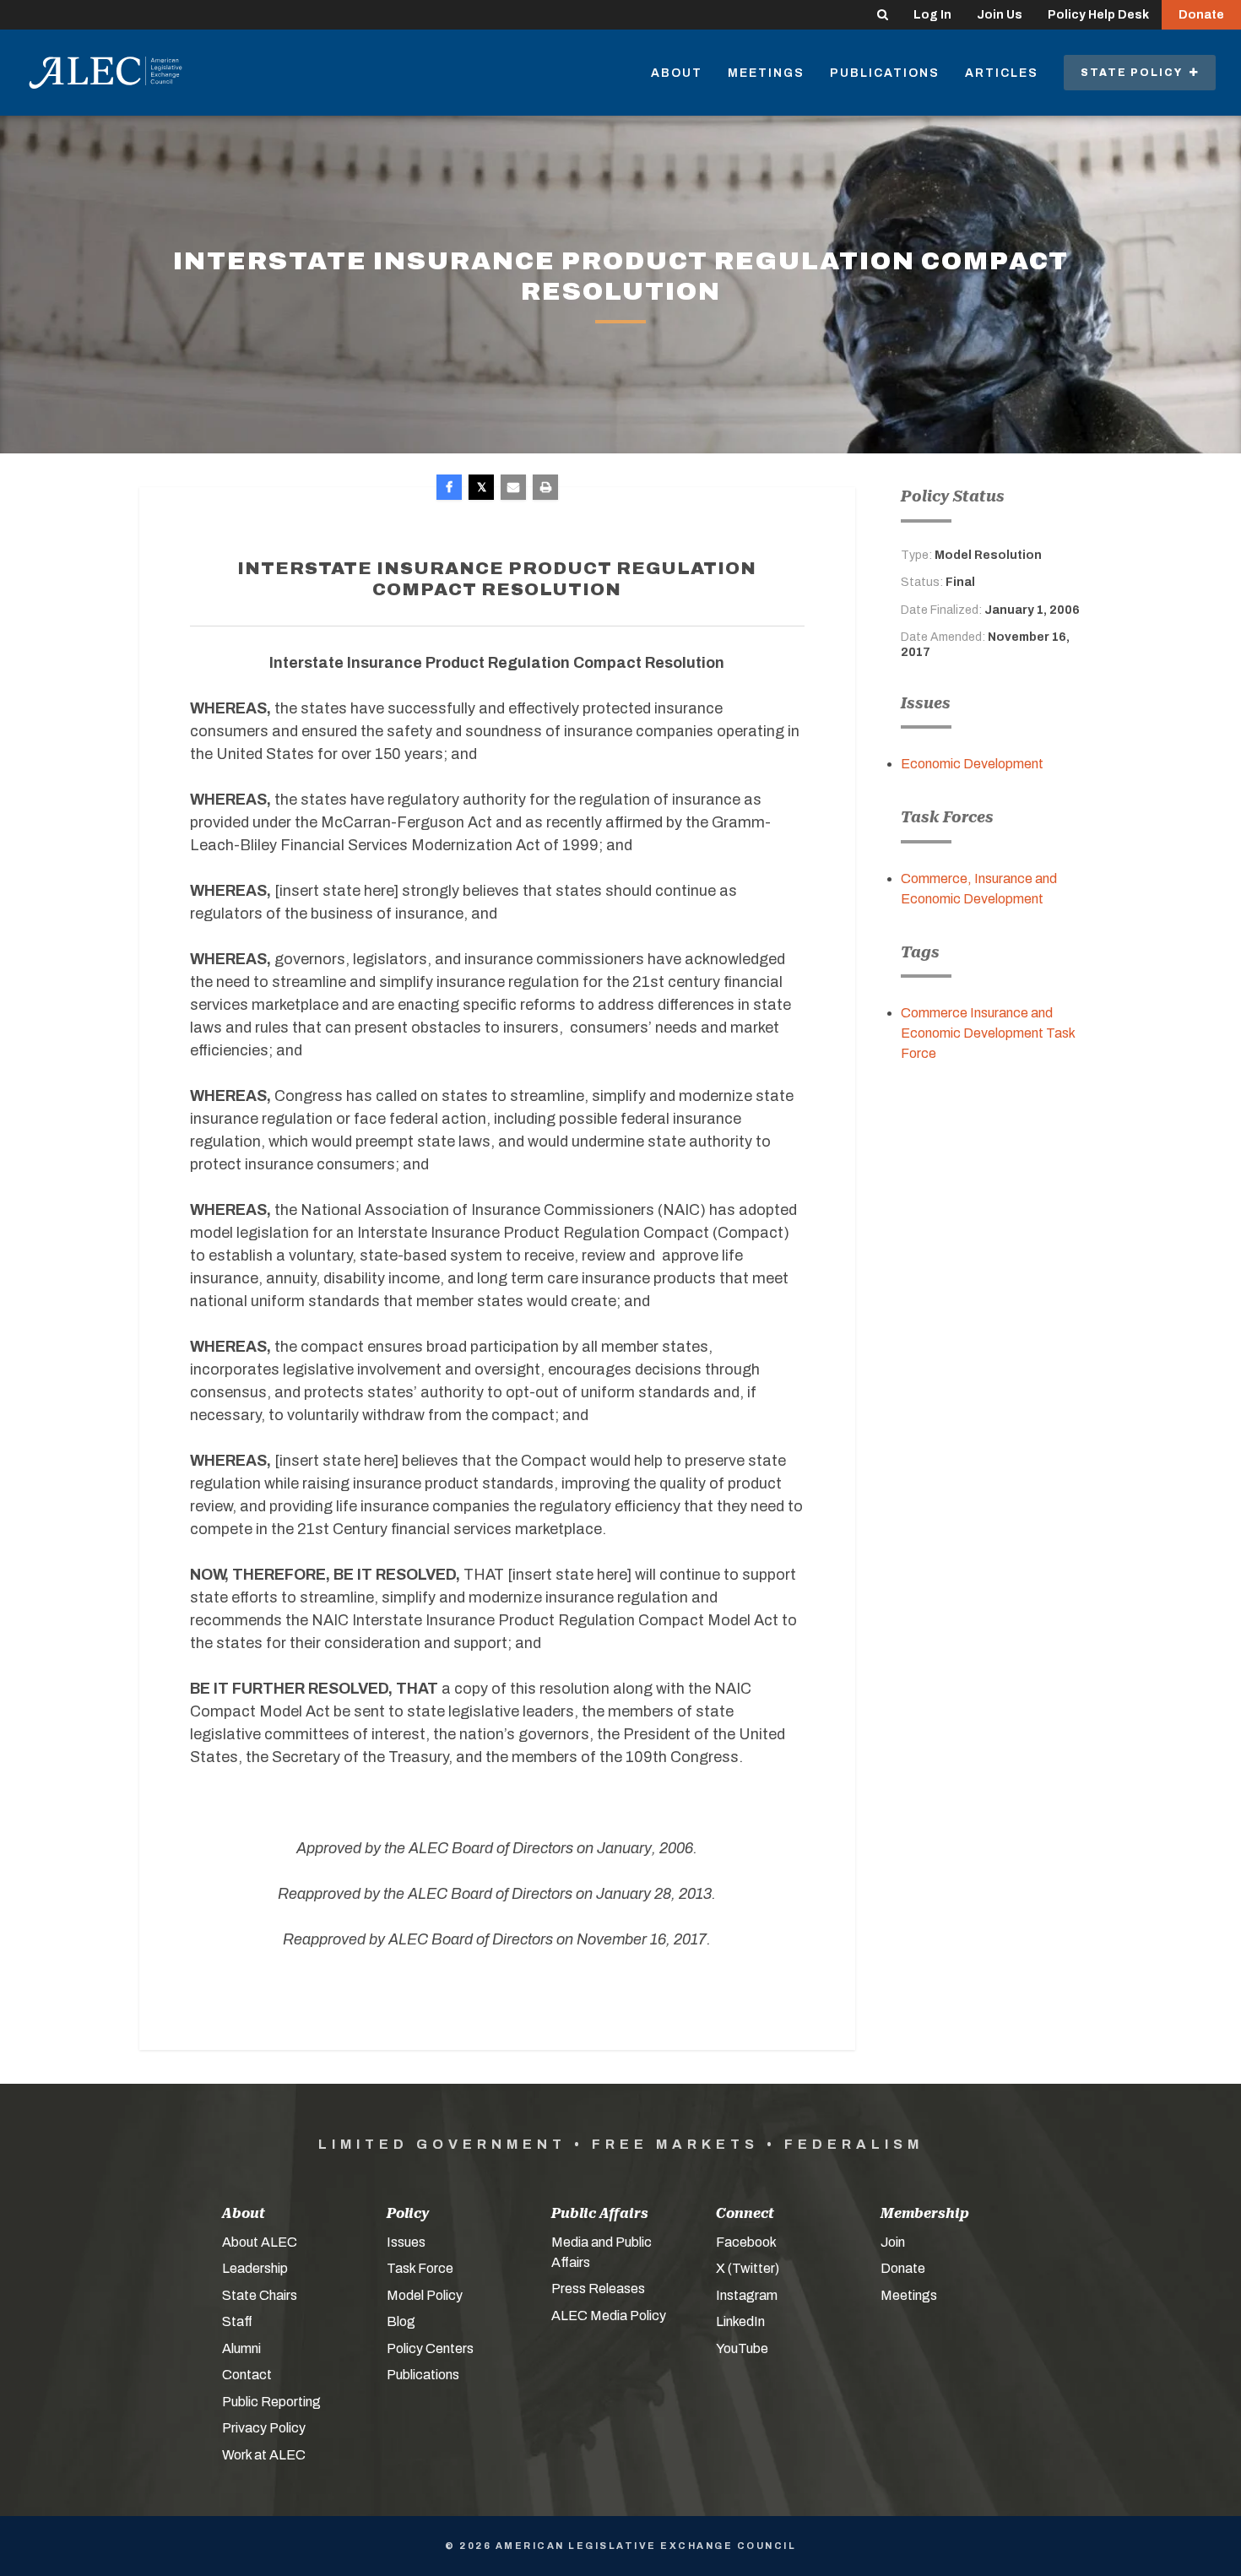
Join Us (1000, 15)
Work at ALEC (264, 2455)
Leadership (255, 2268)
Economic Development (972, 764)
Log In (932, 15)
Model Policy (425, 2295)
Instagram (747, 2295)
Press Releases (598, 2289)
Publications (885, 73)
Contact (247, 2375)
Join (893, 2242)
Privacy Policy (264, 2428)
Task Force (420, 2268)
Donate (1201, 15)
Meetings (766, 73)
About (677, 73)
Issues (406, 2242)
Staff (237, 2321)
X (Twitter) (748, 2268)
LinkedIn (740, 2321)
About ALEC (260, 2242)
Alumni (241, 2348)
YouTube (742, 2348)
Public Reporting (271, 2402)
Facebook (746, 2242)
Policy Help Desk (1098, 15)
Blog (401, 2321)
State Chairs (260, 2295)
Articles (1002, 73)
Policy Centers (430, 2348)
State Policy (1135, 73)
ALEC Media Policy (609, 2316)
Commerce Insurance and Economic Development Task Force (988, 1033)
